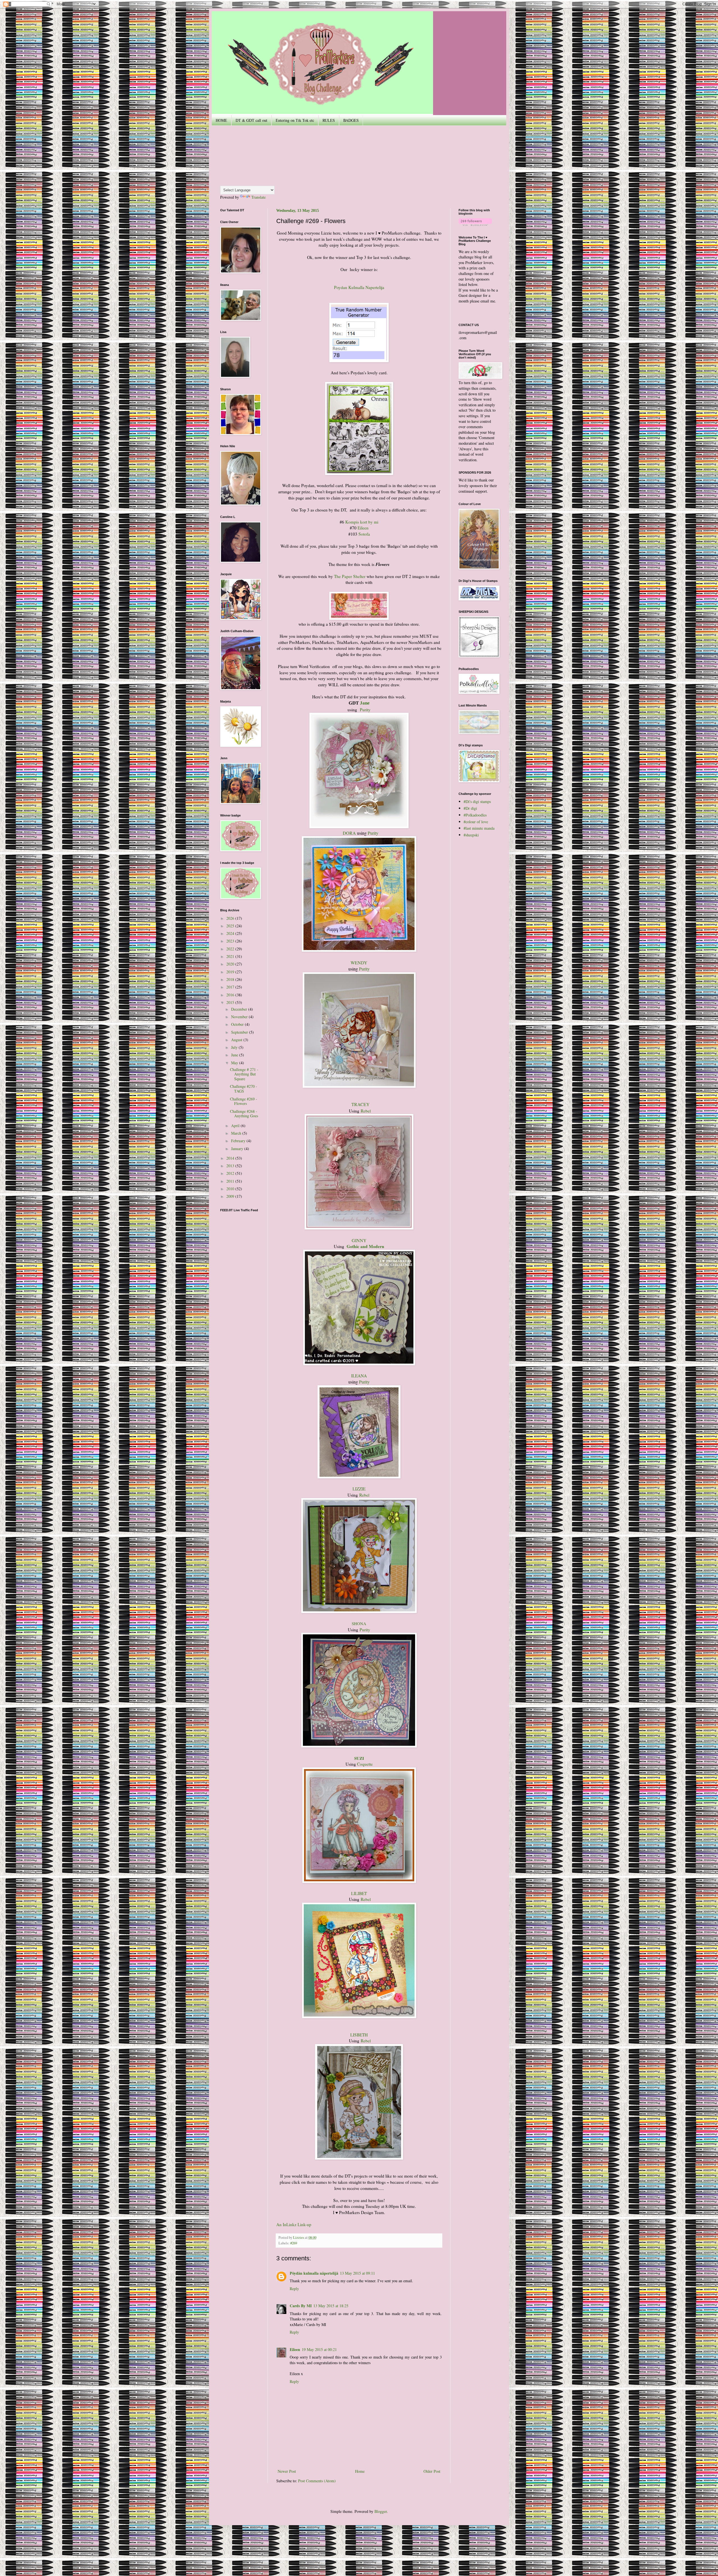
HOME (221, 120)
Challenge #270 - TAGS (244, 1089)
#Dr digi (470, 808)
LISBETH (359, 2035)
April (236, 1126)
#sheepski (471, 835)
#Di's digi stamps (477, 801)
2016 (231, 995)
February (239, 1141)
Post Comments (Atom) (317, 2481)
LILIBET (359, 1893)
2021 (231, 956)
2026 (231, 918)
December (240, 1009)
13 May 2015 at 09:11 (357, 2273)
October (238, 1024)
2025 (231, 926)
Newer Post (287, 2471)
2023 (231, 941)
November (240, 1017)
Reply (294, 2289)
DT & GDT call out (251, 120)
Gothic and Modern (365, 1246)
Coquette (365, 1764)
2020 (231, 964)
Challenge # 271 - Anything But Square (244, 1074)
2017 (231, 987)
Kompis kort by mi (362, 522)
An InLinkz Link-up (294, 2224)
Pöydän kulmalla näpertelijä (314, 2273)
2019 (231, 972)
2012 (231, 1173)
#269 (294, 2243)
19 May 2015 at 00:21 (319, 2349)
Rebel (366, 1111)
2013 (231, 1166)
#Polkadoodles (475, 815)
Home (360, 2471)
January (238, 1149)
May (235, 1063)
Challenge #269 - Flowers (244, 1101)
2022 (231, 949)
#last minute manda (479, 828)
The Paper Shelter (350, 576)
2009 (231, 1196)
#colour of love (476, 822)
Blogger (381, 2511)
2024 (231, 933)
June (235, 1055)
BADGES (351, 120)
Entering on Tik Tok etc (295, 120)
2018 (231, 979)
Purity (365, 710)
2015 (231, 1002)
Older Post (432, 2471)
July (235, 1047)
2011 (231, 1181)
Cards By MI (301, 2306)
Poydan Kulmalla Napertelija (359, 287)
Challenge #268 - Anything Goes (244, 1114)
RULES (329, 120)
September (240, 1032)
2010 (231, 1189)
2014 (231, 1158)
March (237, 1133)
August (237, 1040)
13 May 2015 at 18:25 (331, 2306)
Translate (258, 197)
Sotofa (364, 534)
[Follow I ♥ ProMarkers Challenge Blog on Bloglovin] (475, 224)
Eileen (363, 528)
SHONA (359, 1624)
